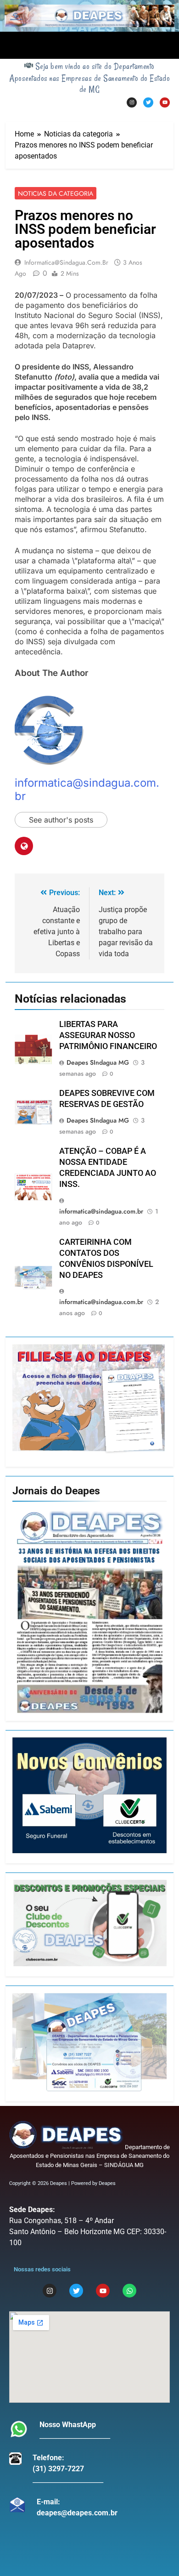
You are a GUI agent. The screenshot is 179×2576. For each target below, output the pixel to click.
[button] (89, 45)
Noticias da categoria (56, 193)
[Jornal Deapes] (89, 1612)
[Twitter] (148, 102)
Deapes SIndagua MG (98, 1062)
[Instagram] (132, 102)
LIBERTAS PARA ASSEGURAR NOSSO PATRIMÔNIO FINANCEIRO (108, 1035)
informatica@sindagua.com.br (66, 262)
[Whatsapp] (129, 2291)
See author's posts (61, 820)
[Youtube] (165, 102)
